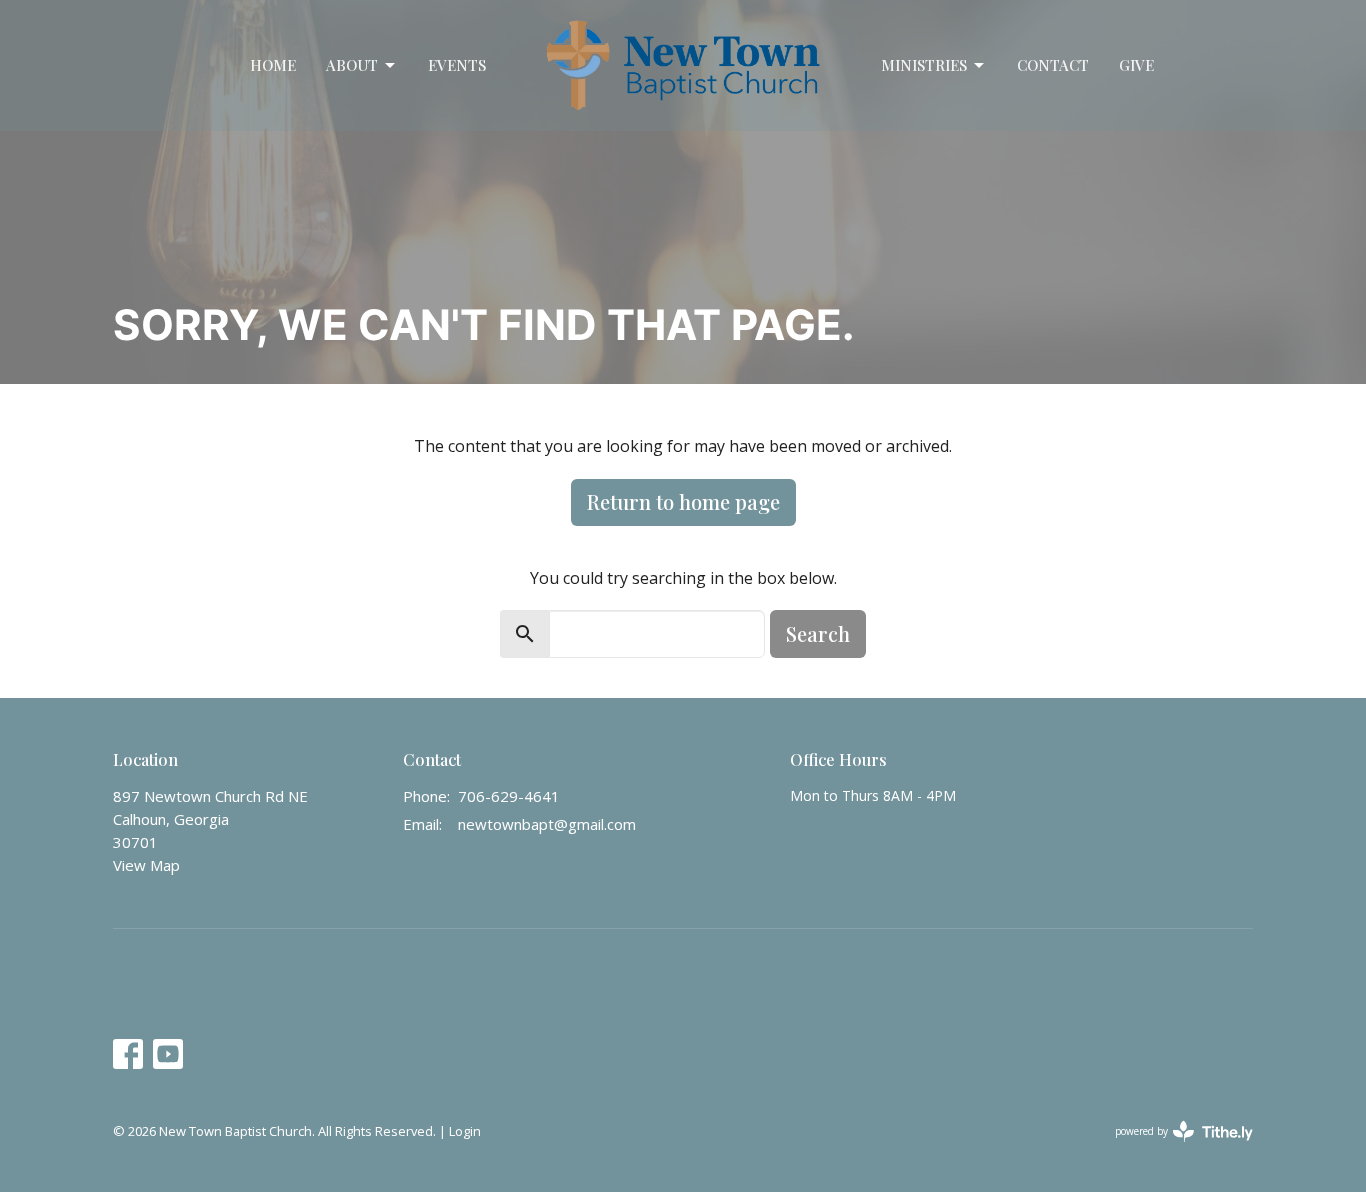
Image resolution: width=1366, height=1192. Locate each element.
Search (818, 633)
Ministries (924, 65)
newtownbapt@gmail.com (547, 824)
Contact (1053, 65)
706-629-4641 (509, 796)
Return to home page (683, 501)
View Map (146, 865)
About (352, 65)
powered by (1173, 1148)
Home (273, 65)
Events (457, 65)
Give (1136, 65)
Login (465, 1131)
